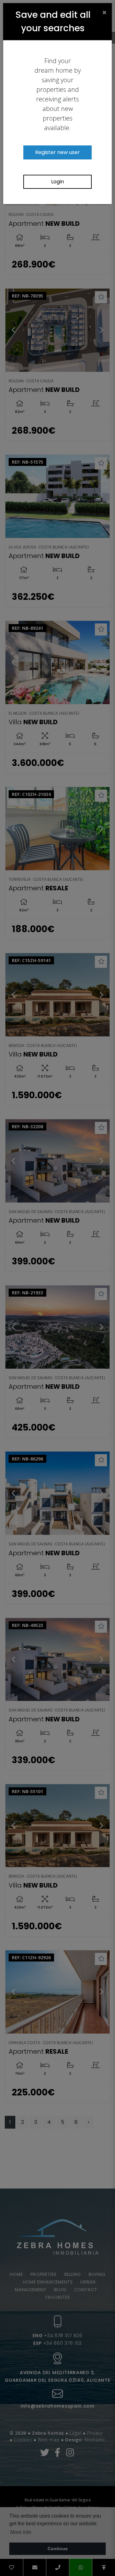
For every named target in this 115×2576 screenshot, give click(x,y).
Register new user (57, 152)
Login (57, 182)
